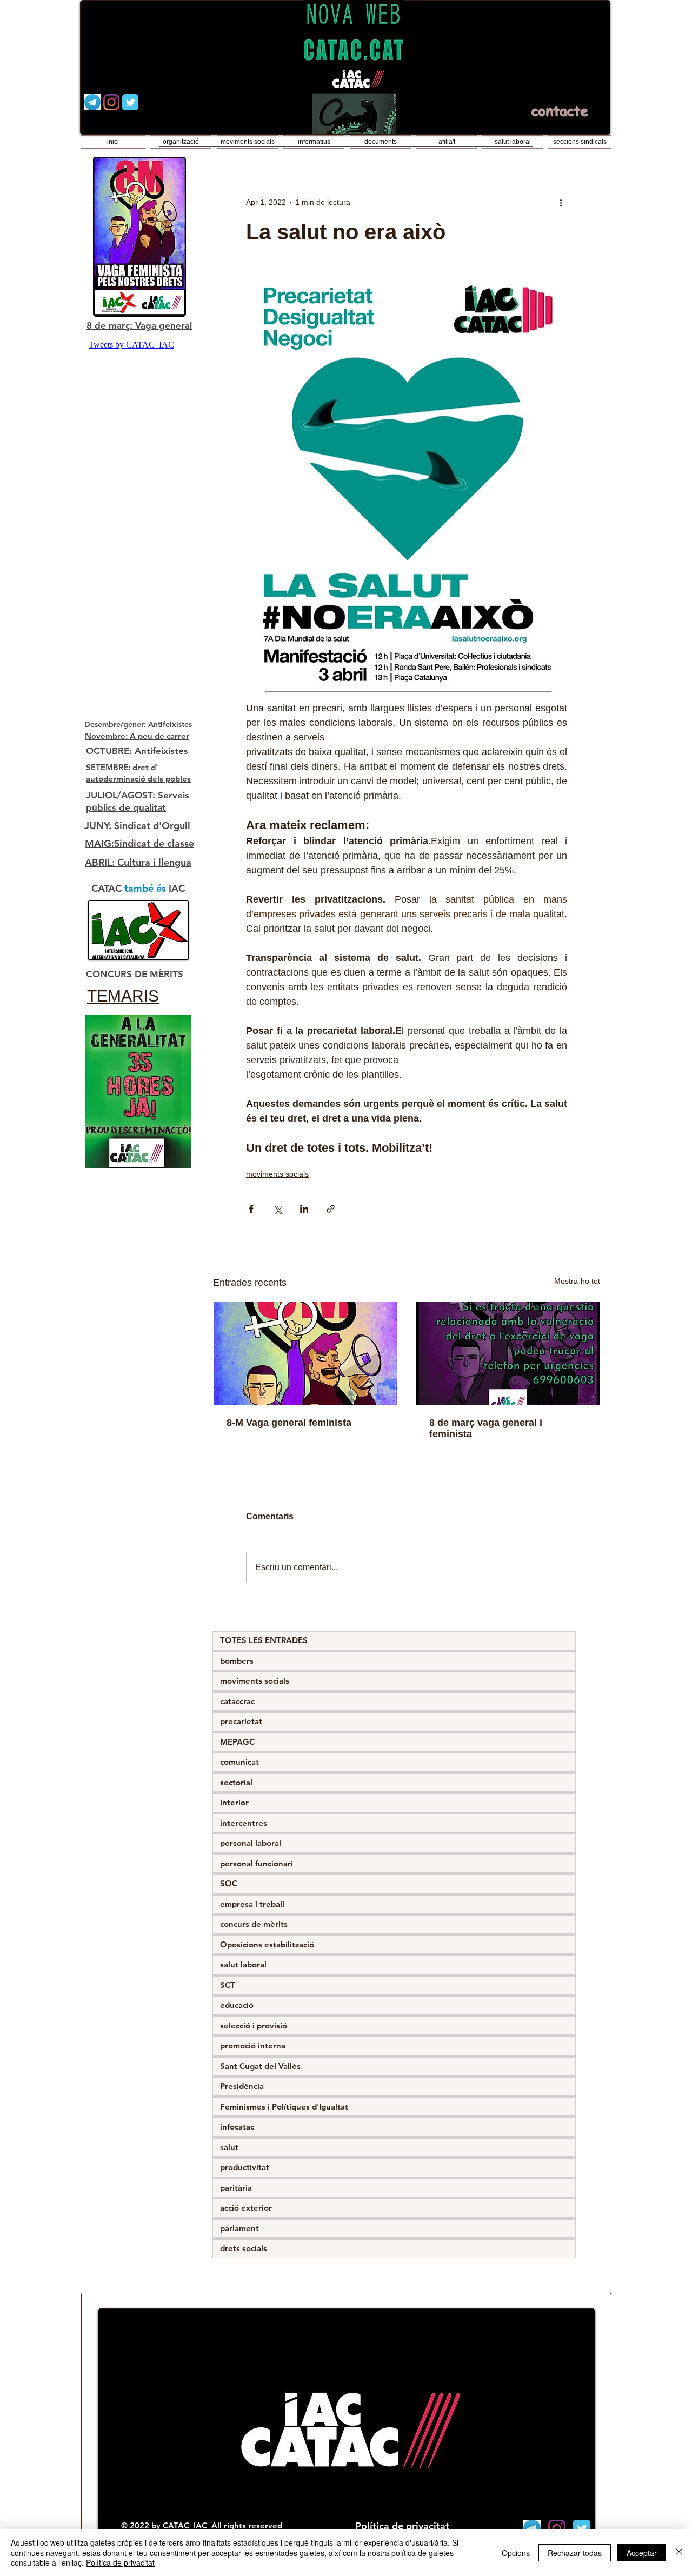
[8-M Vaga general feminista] (305, 1353)
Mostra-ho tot (577, 1281)
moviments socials (277, 1174)
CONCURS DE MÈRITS (135, 974)
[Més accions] (561, 202)
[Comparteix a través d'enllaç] (331, 1209)
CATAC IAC (186, 2525)
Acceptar (642, 2553)
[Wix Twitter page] (130, 102)
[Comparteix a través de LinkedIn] (304, 1209)
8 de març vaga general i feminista (486, 1428)
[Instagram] (111, 102)
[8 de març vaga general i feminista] (508, 1353)
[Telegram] (92, 102)
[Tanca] (679, 2552)
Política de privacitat (120, 2562)
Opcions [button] (516, 2553)
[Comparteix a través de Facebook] (251, 1209)
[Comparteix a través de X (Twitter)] (278, 1209)
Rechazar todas (575, 2553)
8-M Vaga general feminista (289, 1423)
